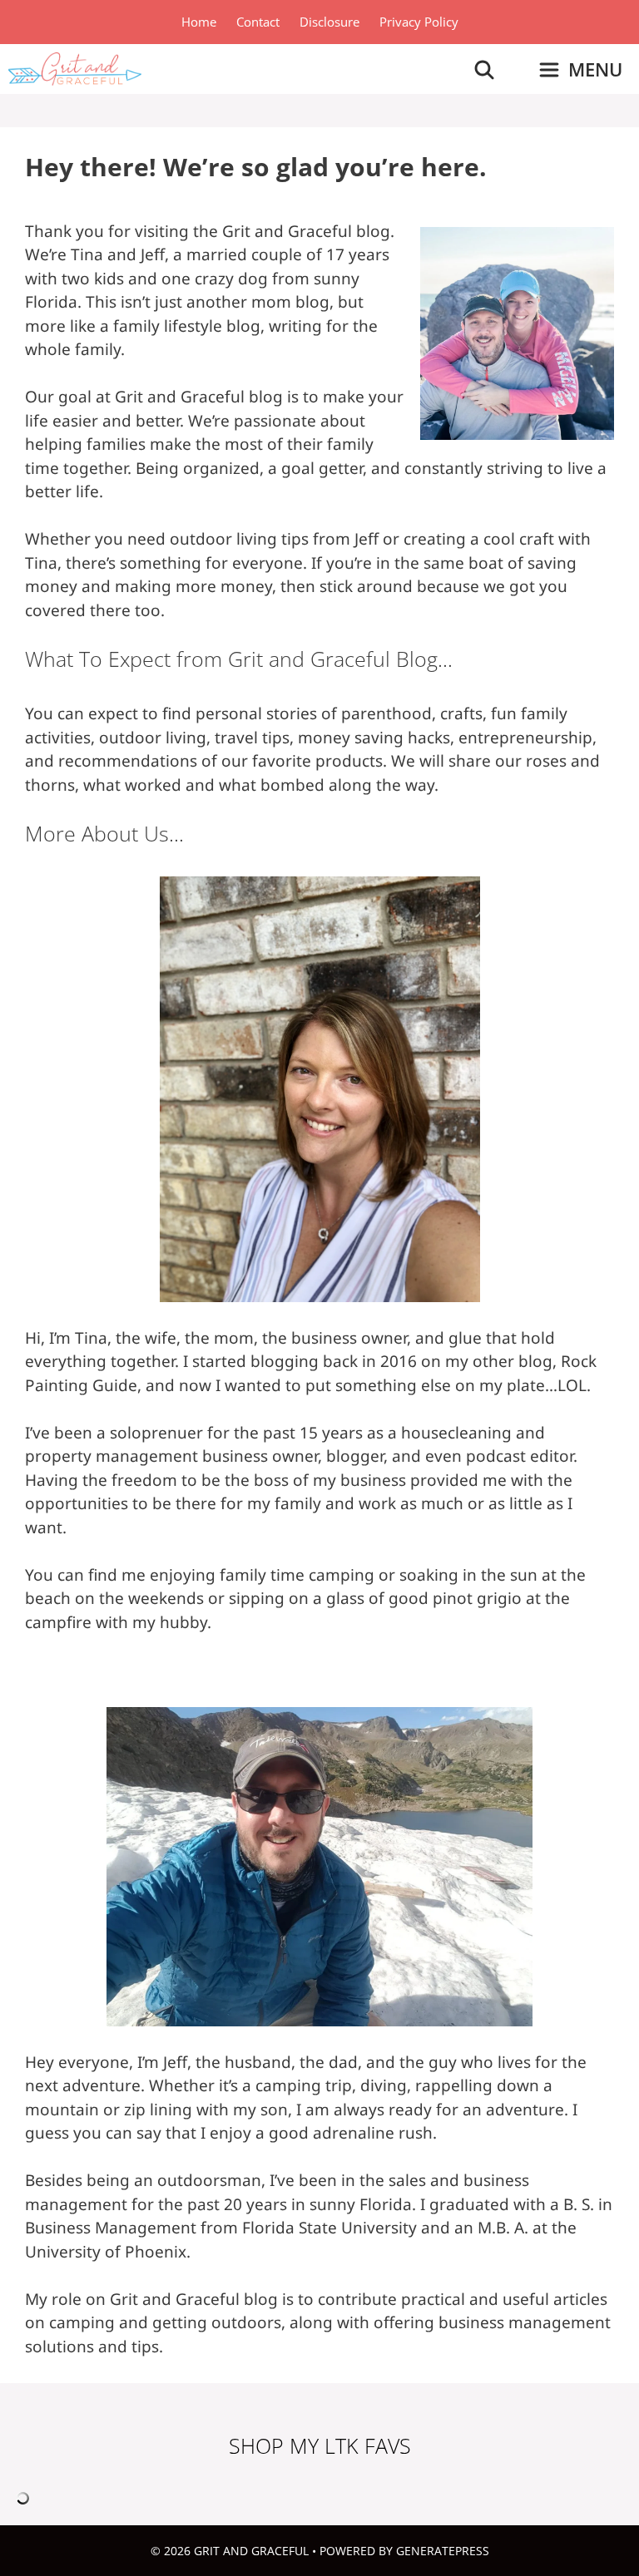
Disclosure (329, 22)
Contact (258, 22)
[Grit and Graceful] (75, 69)
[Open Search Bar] (483, 69)
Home (199, 22)
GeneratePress (443, 2551)
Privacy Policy (419, 22)
